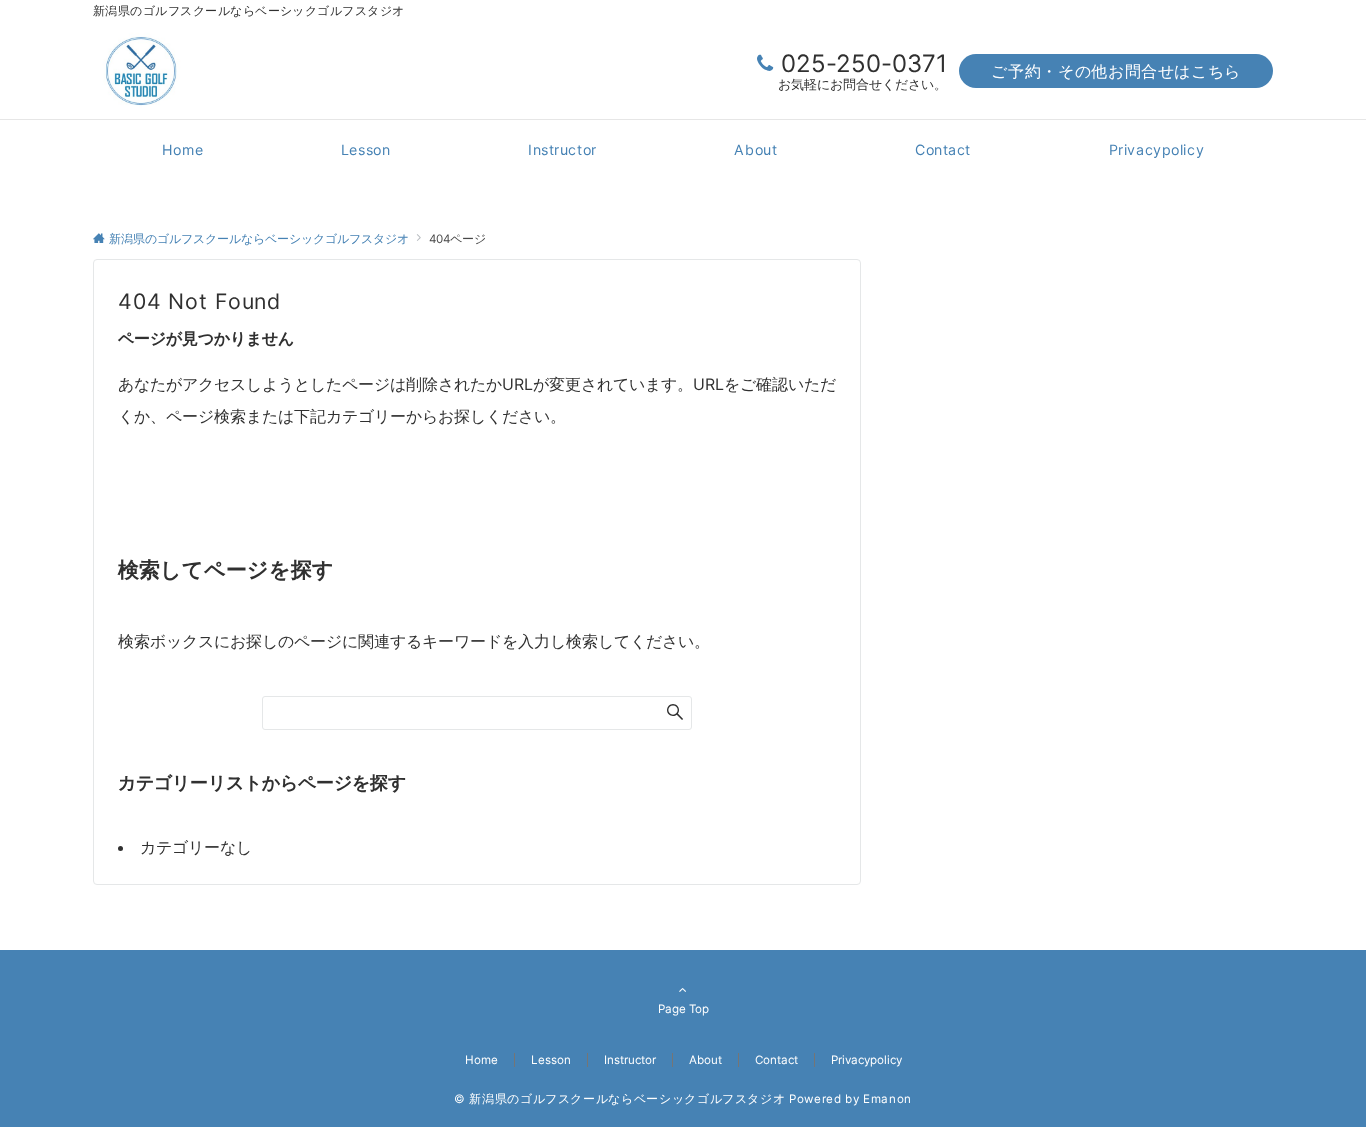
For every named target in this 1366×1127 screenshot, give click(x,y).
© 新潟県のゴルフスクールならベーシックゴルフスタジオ (619, 1099)
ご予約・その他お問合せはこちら (1116, 71)
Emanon (887, 1099)
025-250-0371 (864, 63)
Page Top (683, 1009)
